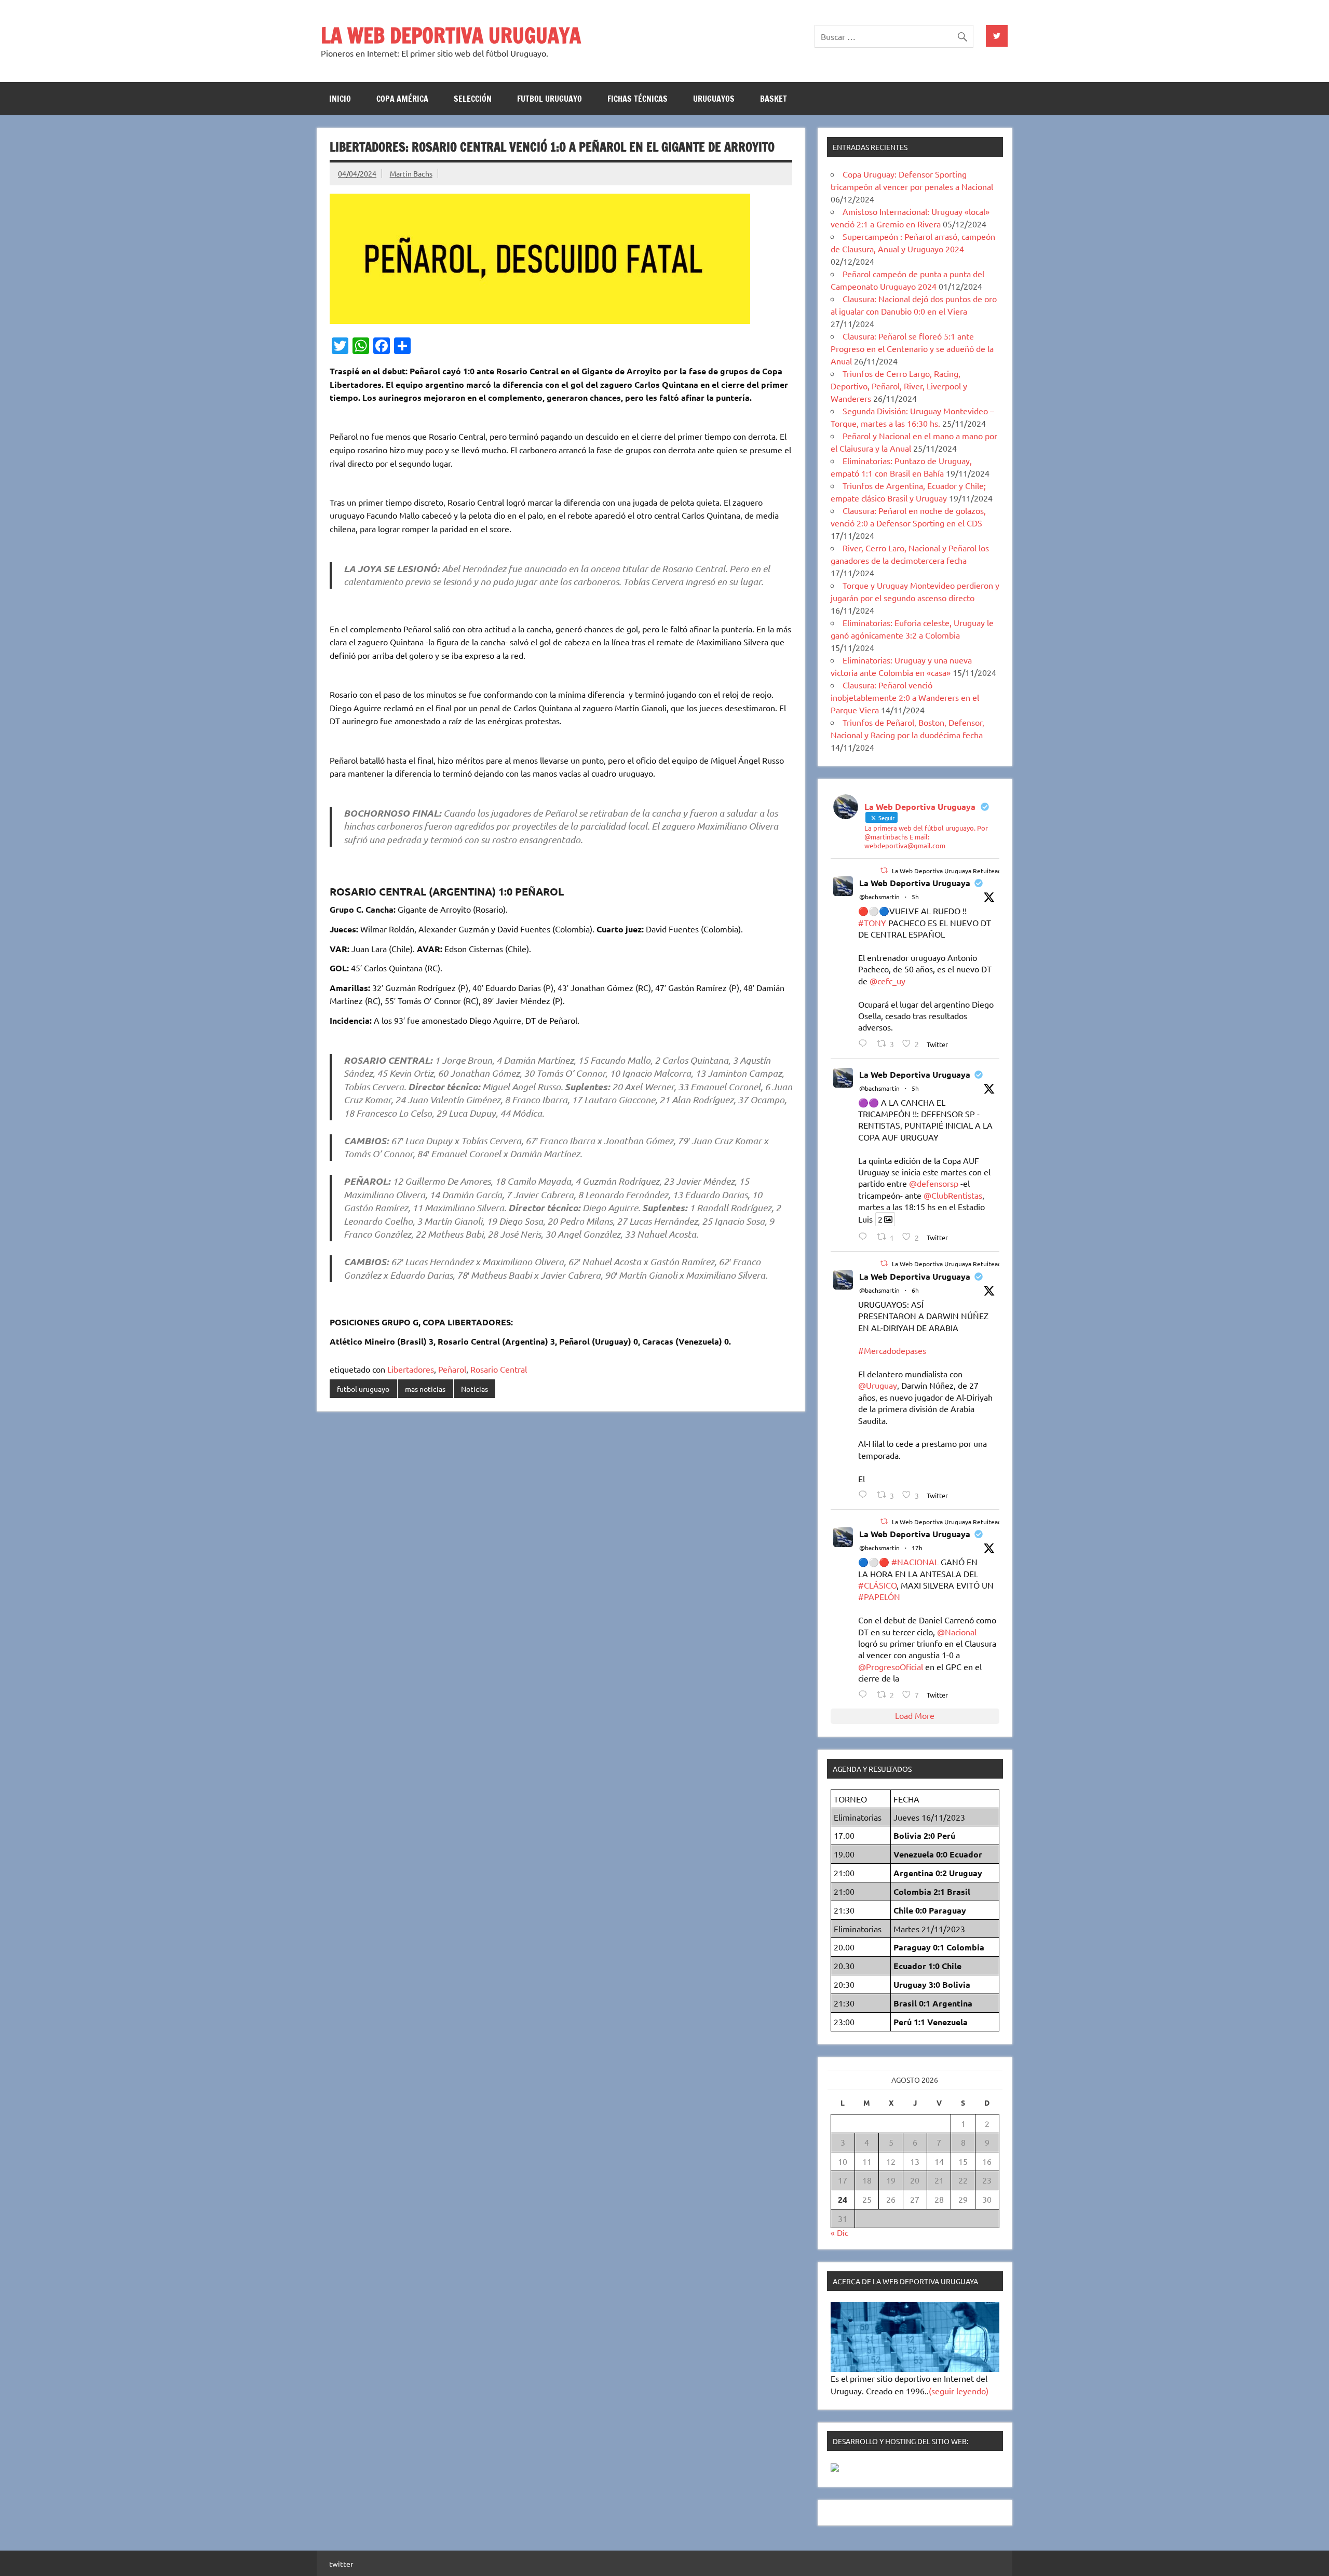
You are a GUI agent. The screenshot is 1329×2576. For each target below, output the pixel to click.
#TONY (872, 923)
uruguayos (714, 99)
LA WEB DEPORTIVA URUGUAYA (451, 35)
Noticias (474, 1389)
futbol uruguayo (550, 99)
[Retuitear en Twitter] (884, 870)
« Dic (839, 2232)
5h (915, 897)
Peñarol (452, 1369)
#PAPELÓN (879, 1596)
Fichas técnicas (638, 99)
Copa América (402, 99)
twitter (341, 2564)
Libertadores (411, 1369)
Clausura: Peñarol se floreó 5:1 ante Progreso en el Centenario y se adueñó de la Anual (912, 348)
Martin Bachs (411, 173)
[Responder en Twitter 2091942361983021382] (865, 1236)
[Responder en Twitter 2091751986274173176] (865, 1694)
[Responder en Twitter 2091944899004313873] (865, 1043)
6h (915, 1290)
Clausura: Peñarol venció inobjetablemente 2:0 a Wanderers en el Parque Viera (905, 697)
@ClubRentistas (953, 1195)
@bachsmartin (879, 897)
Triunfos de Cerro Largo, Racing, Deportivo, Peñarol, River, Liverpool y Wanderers (899, 386)
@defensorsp (934, 1183)
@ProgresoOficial (891, 1666)
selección (473, 99)
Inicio (340, 99)
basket (774, 99)
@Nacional (957, 1632)
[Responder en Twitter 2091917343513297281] (865, 1494)
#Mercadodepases (892, 1350)
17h (917, 1548)
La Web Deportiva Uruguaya (915, 883)
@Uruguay (878, 1385)
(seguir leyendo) (959, 2391)
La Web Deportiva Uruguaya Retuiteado (948, 871)
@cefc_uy (887, 981)
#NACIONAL (915, 1562)
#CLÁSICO (877, 1585)
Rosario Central (499, 1369)
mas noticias (425, 1389)
